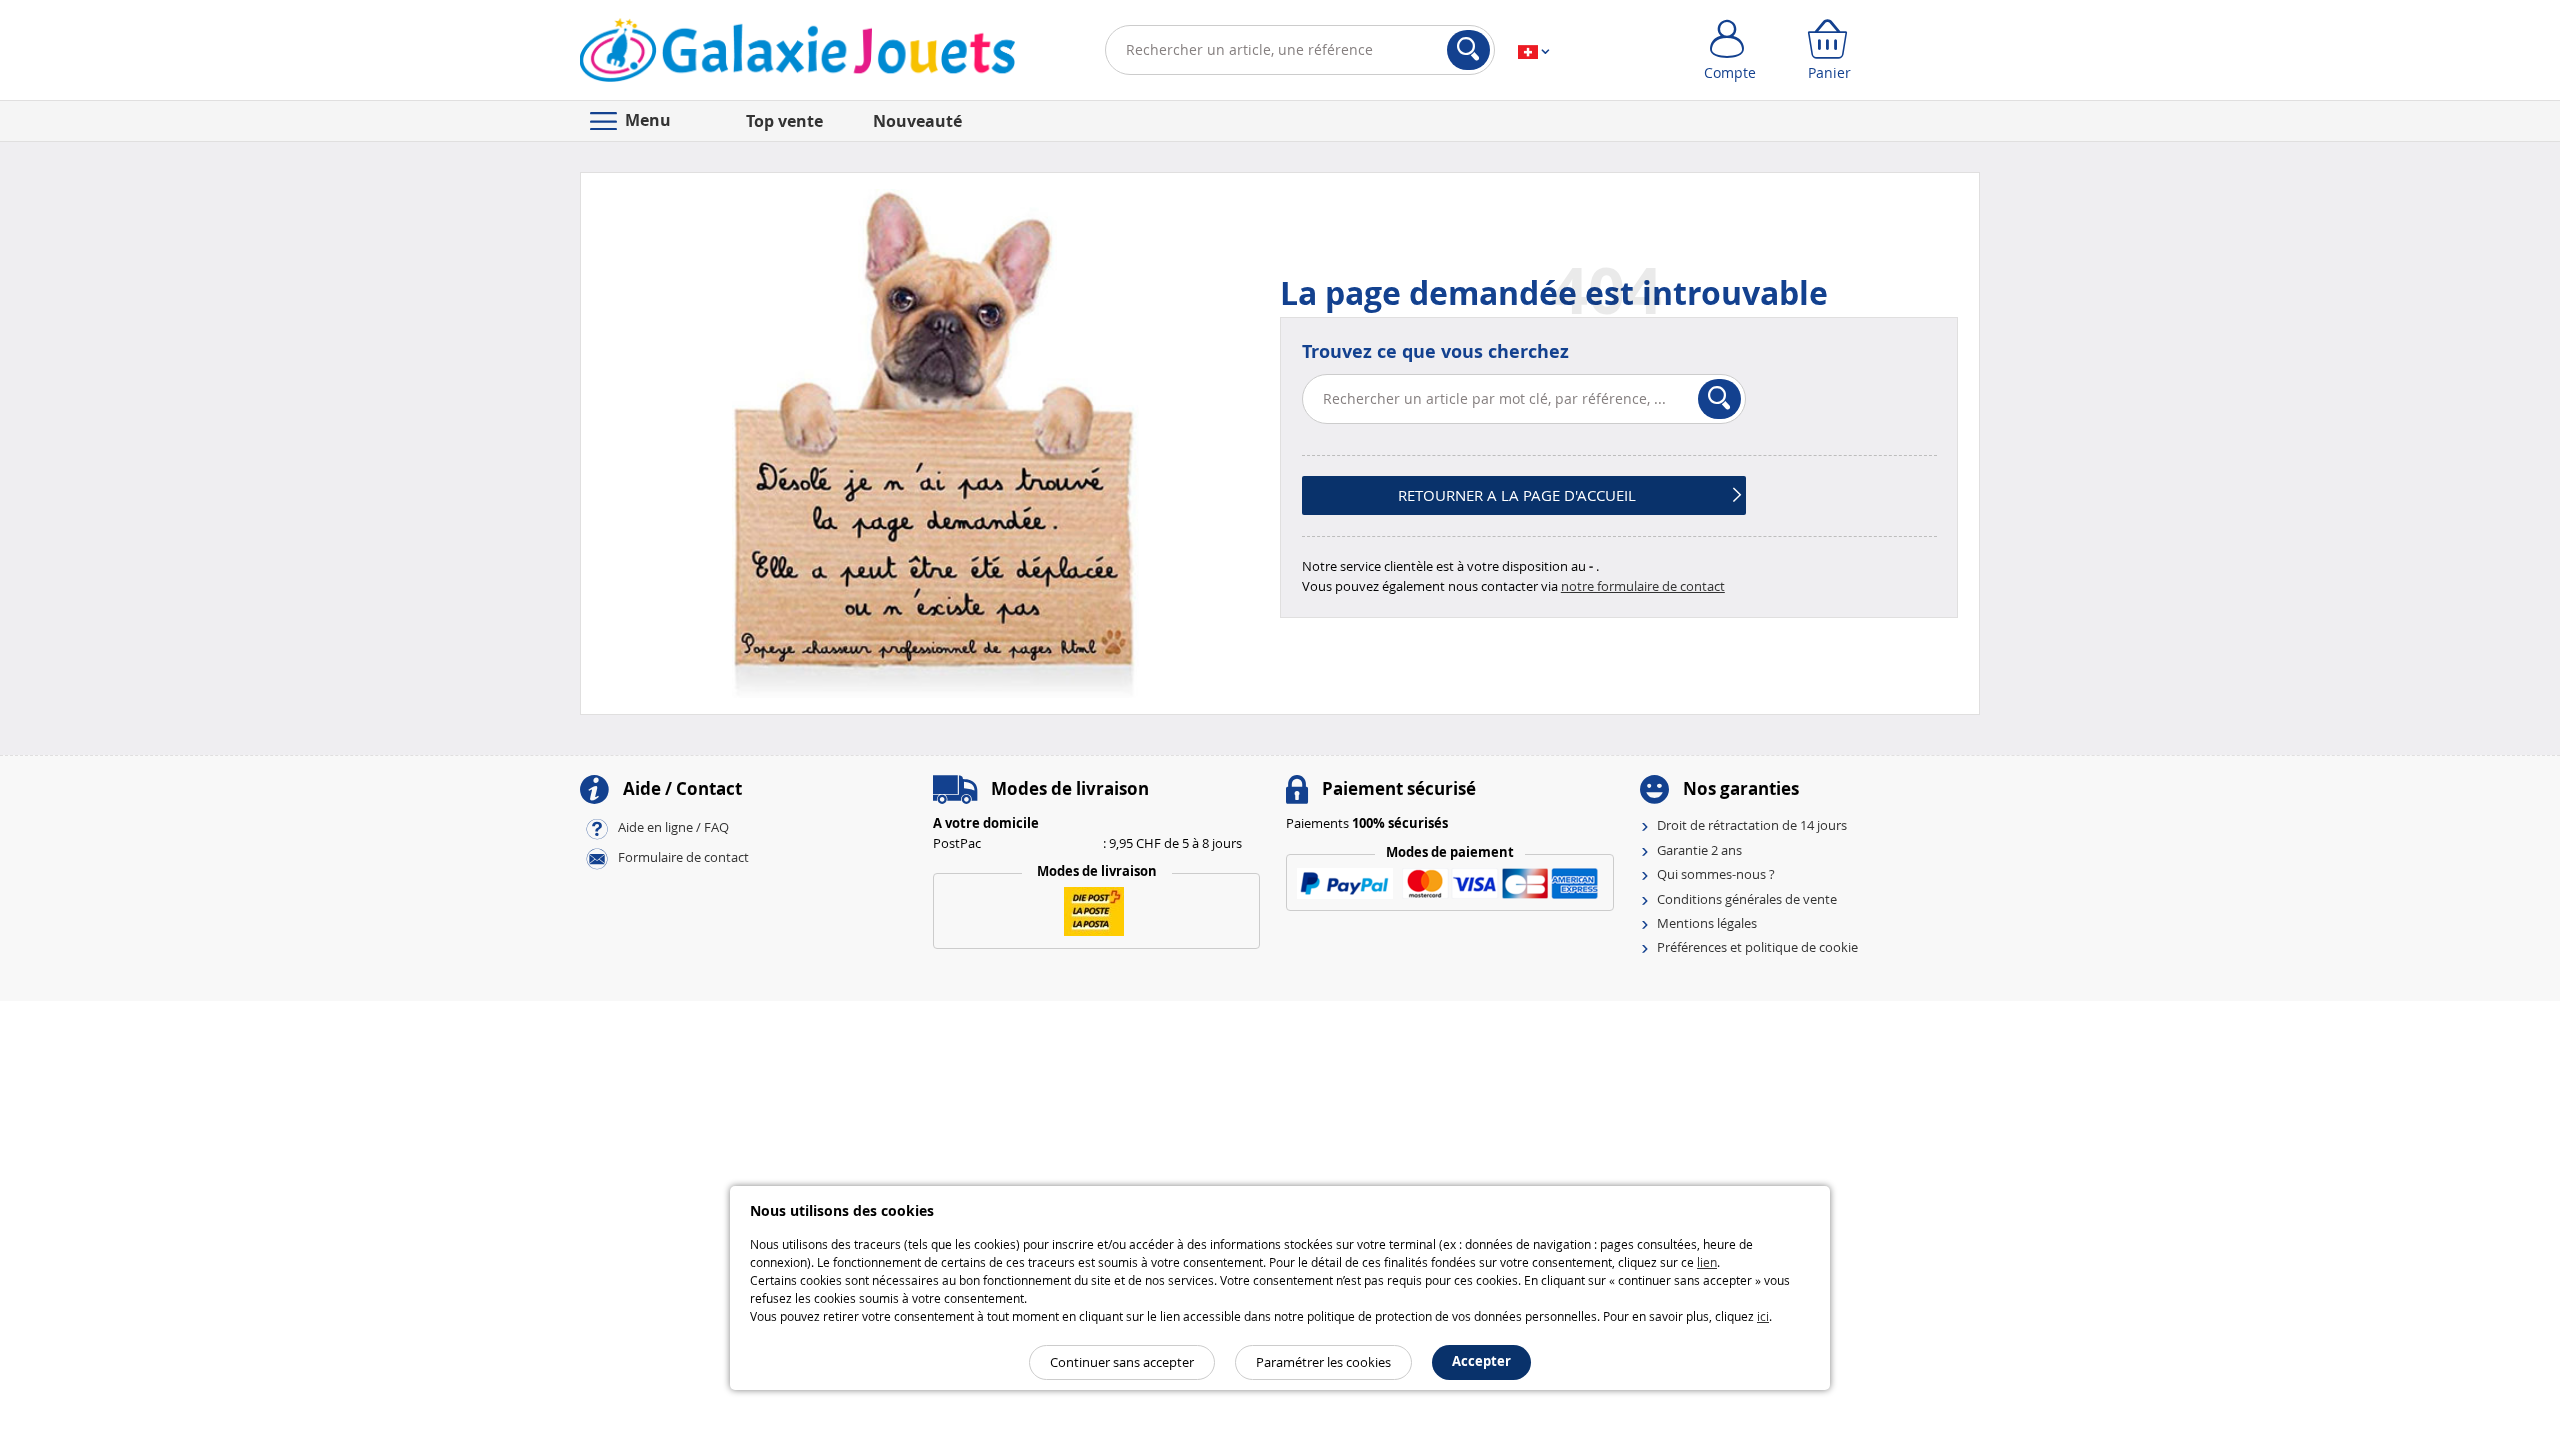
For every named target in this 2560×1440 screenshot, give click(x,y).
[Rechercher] (1468, 50)
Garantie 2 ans (1699, 850)
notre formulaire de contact (1643, 586)
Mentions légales (1707, 923)
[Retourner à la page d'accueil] (797, 54)
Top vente (784, 121)
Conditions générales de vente (1747, 899)
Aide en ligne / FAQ (673, 828)
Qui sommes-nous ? (1716, 874)
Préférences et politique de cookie (1757, 947)
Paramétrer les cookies (1323, 1362)
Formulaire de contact (683, 858)
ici (1763, 1316)
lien (1707, 1262)
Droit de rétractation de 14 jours (1752, 825)
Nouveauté (917, 121)
